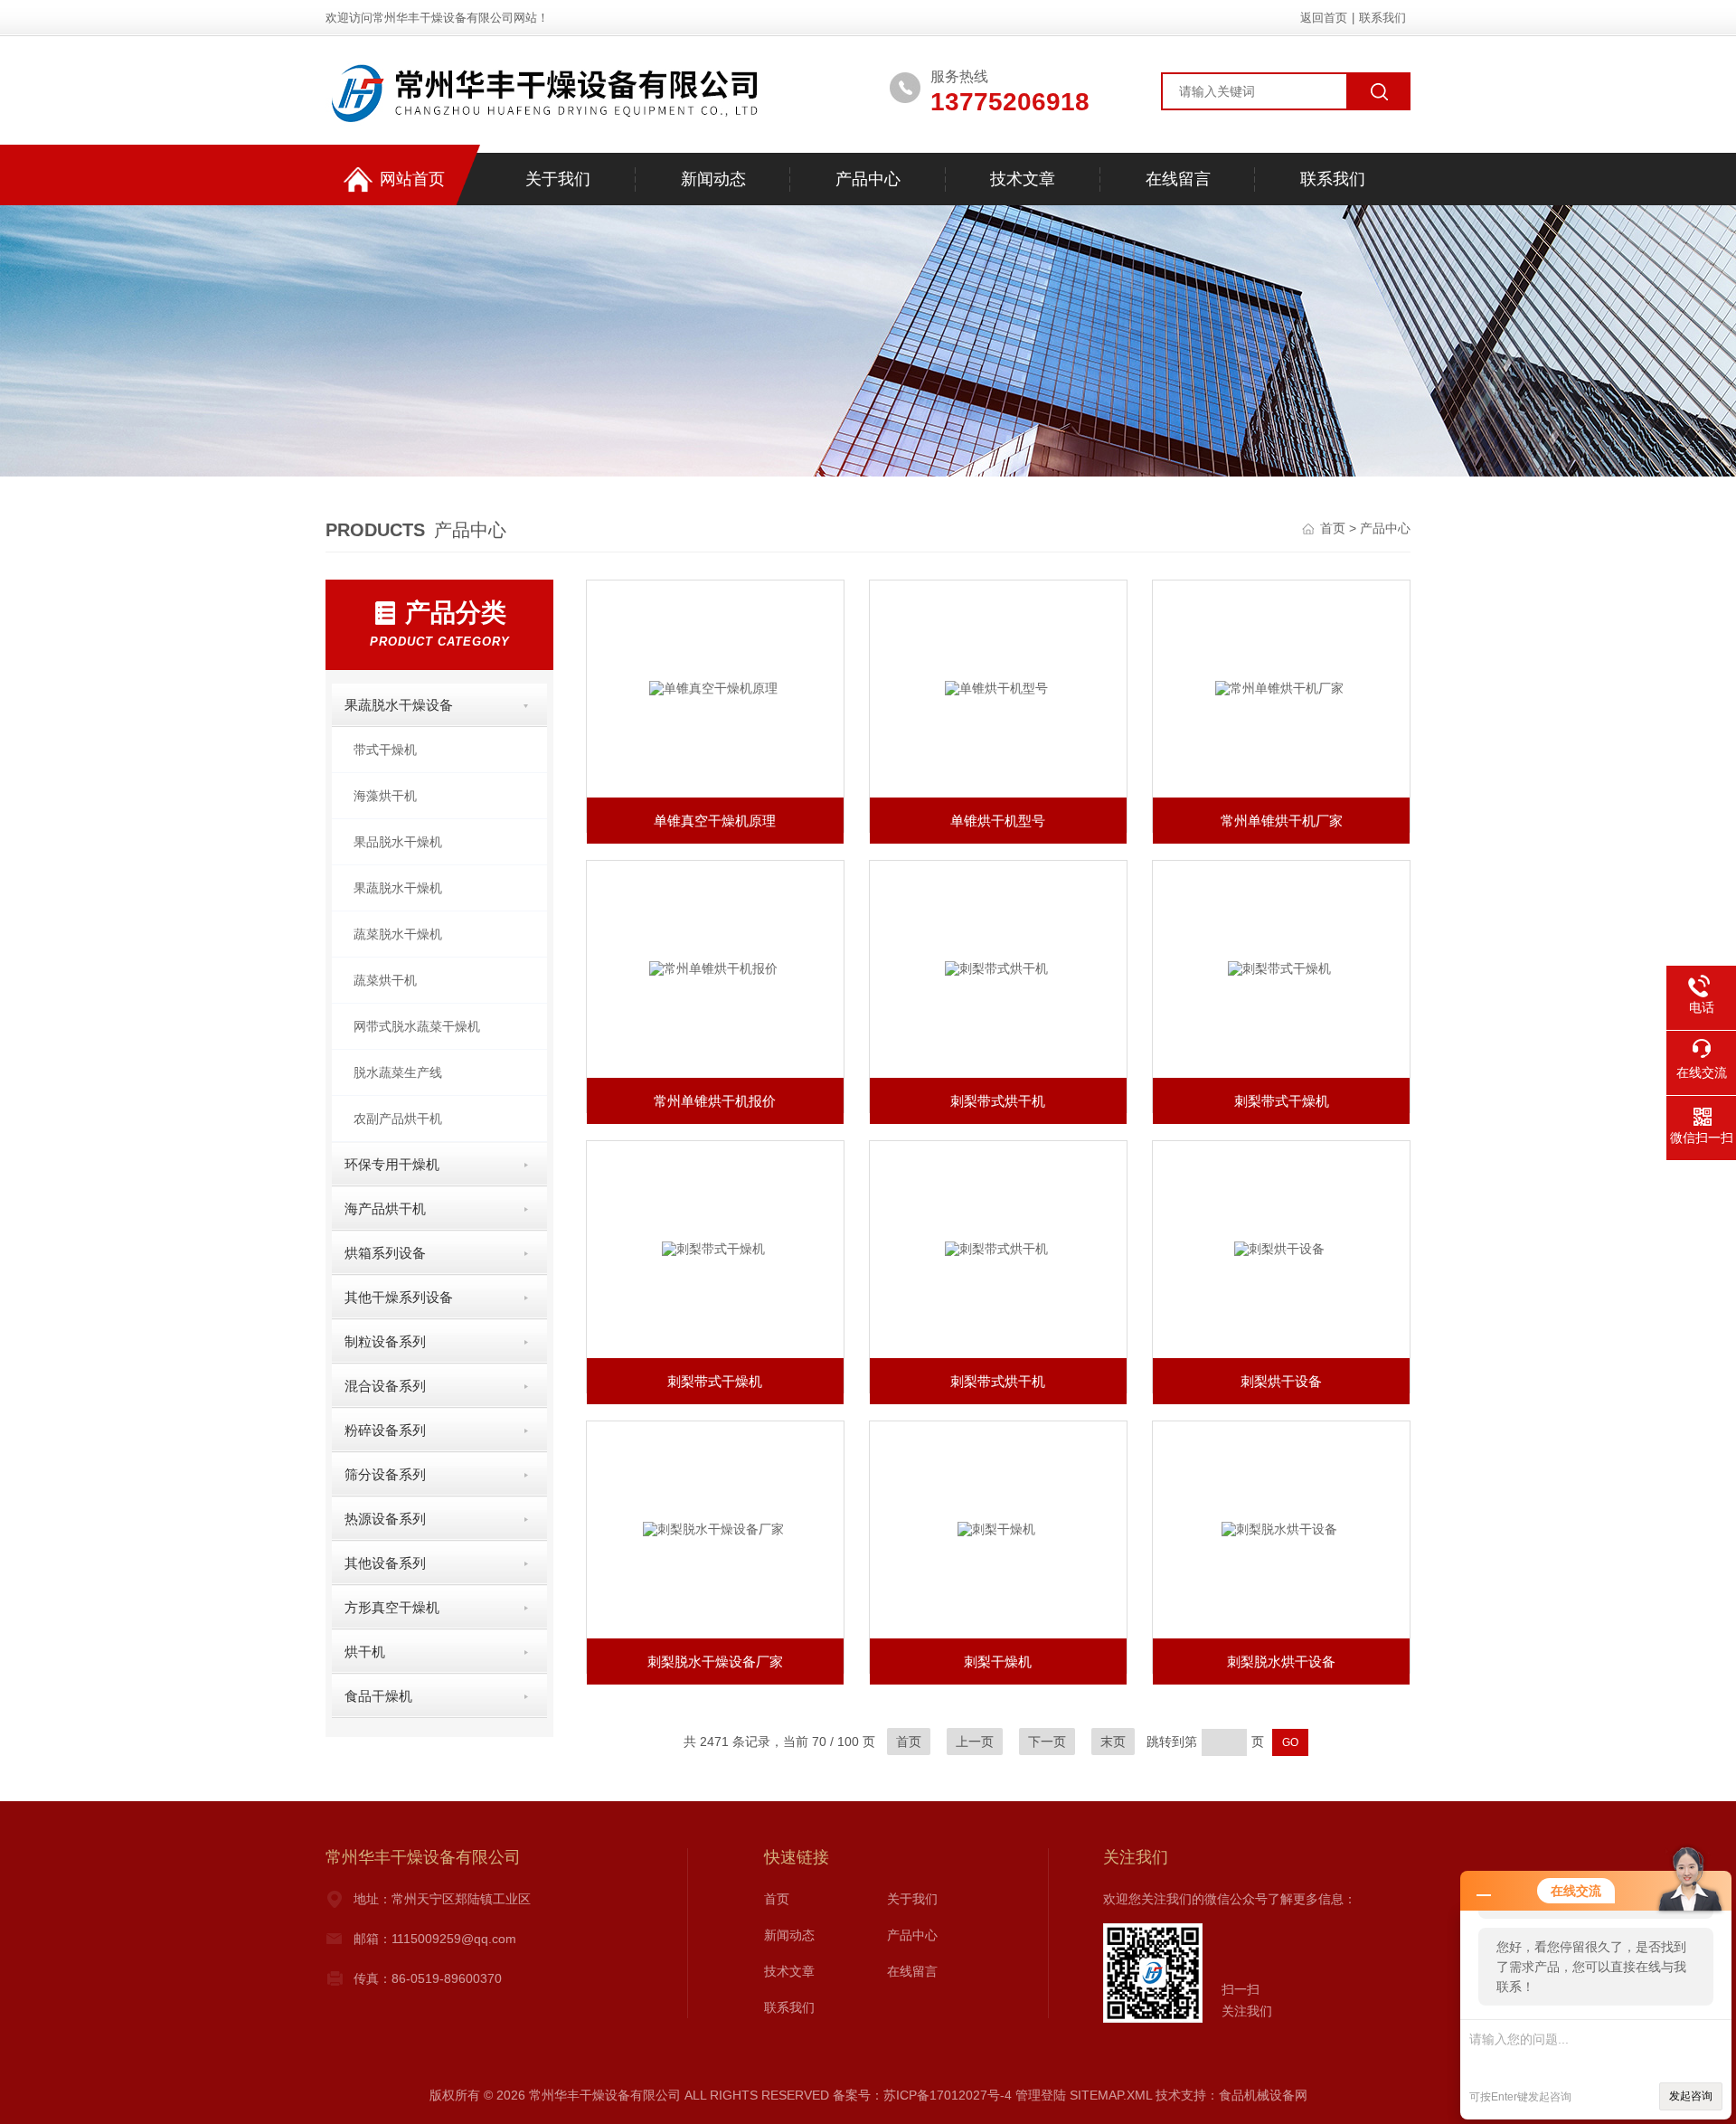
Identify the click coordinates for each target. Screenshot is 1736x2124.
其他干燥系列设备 (399, 1297)
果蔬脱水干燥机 (398, 888)
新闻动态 (713, 179)
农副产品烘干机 (398, 1119)
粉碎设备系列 (385, 1430)
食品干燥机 (378, 1696)
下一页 (1047, 1742)
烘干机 (365, 1652)
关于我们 (558, 179)
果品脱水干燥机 (398, 842)
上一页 (975, 1742)
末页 (1113, 1742)
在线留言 (1178, 179)
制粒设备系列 (385, 1341)
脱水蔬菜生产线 (398, 1072)
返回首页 (1324, 18)
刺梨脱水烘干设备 (1281, 1661)
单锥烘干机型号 (998, 821)
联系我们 (1382, 18)
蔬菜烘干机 (385, 980)
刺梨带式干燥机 (1282, 1101)
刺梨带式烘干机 (998, 1101)
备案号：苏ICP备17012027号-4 (922, 2095)
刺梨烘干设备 (1281, 1381)
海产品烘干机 (385, 1208)
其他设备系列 (385, 1563)
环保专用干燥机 (392, 1164)
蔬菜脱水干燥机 (398, 934)
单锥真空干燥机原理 (715, 821)
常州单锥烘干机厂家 (1282, 821)
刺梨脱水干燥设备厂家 (715, 1661)
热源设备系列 (385, 1519)
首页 (1335, 528)
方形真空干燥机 (392, 1607)
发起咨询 (1691, 2096)
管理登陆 (1041, 2095)
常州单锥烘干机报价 (715, 1101)
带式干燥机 (385, 750)
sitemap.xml (1111, 2095)
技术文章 (1023, 179)
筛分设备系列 (385, 1474)
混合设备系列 (385, 1386)
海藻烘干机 (385, 796)
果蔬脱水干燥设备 (399, 705)
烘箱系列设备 (385, 1253)
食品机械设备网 (1263, 2095)
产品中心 (868, 179)
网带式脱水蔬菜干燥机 (417, 1026)
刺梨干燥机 (998, 1661)
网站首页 (412, 179)
